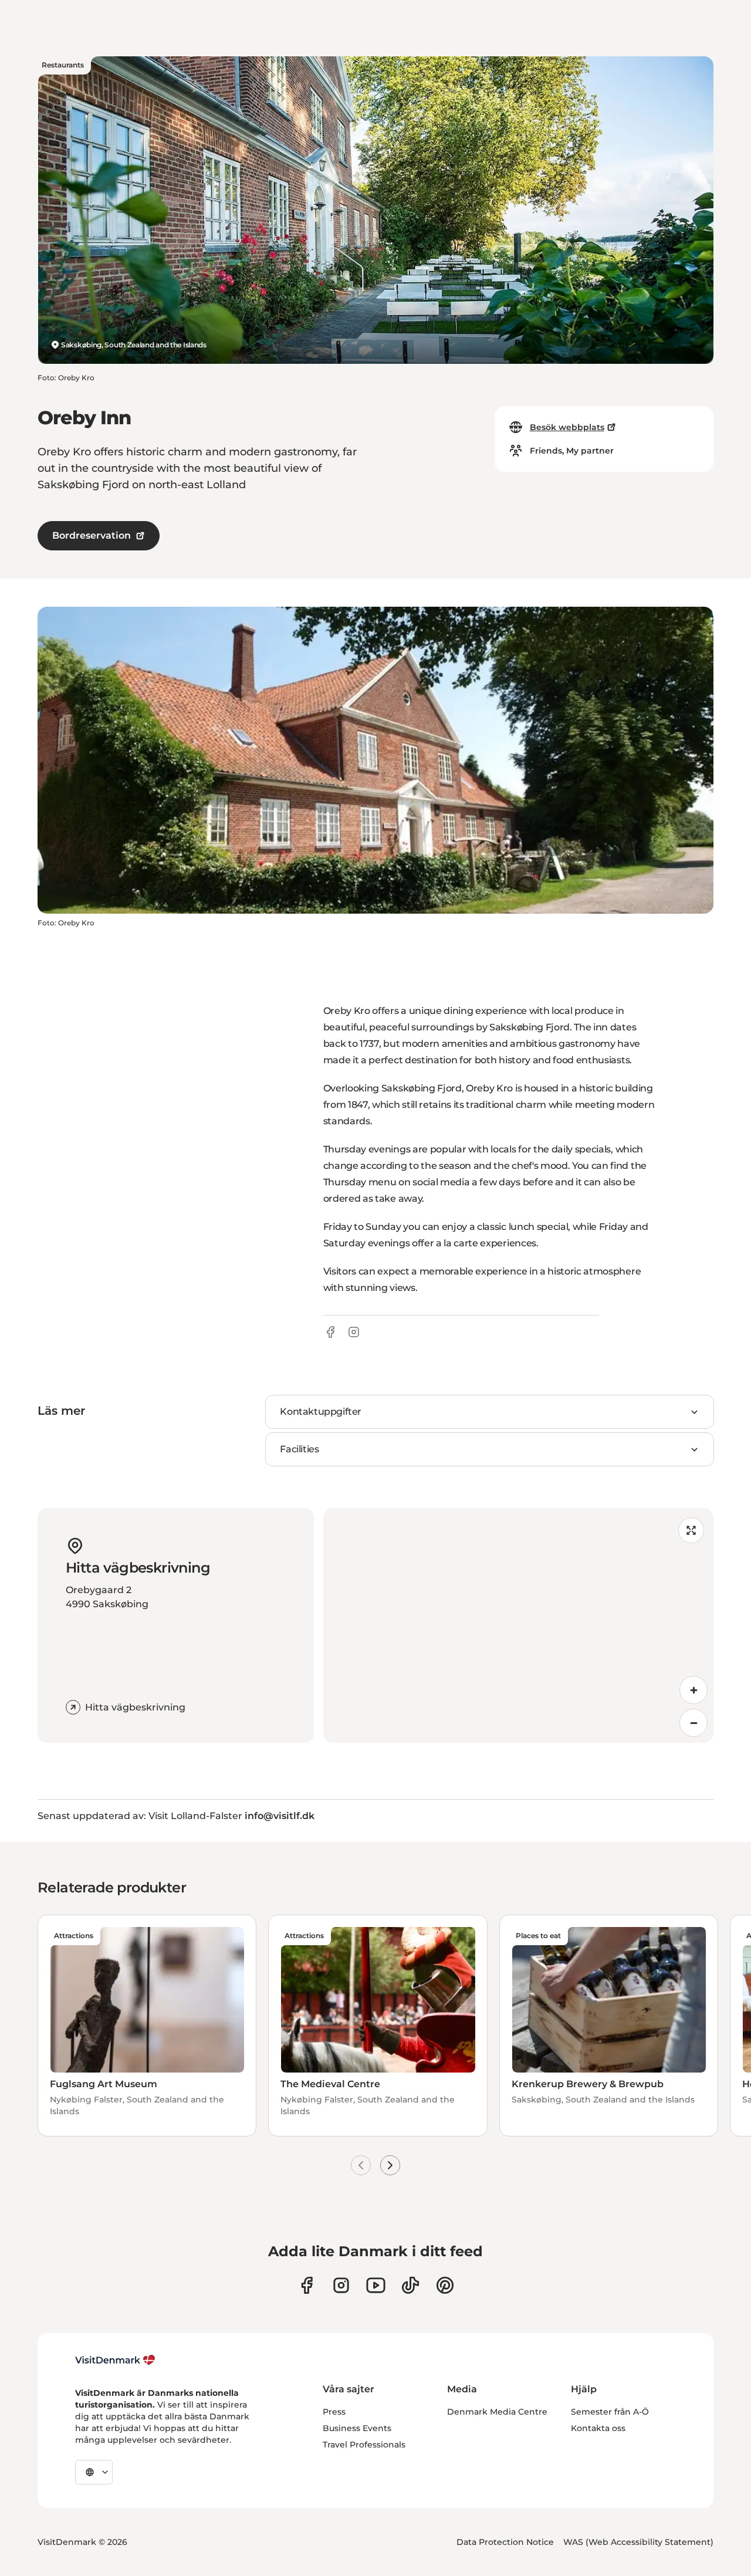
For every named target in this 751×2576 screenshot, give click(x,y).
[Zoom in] (694, 1690)
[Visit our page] (341, 2285)
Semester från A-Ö (610, 2412)
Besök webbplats (567, 427)
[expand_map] (691, 1530)
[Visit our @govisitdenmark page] (410, 2285)
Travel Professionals (364, 2445)
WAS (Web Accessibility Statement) (638, 2542)
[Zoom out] (694, 1723)
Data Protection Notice (505, 2542)
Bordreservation (92, 535)
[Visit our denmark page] (307, 2285)
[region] (518, 1625)
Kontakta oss (598, 2428)
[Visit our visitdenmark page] (376, 2285)
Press (334, 2412)
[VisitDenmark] (115, 2360)
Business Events (357, 2428)
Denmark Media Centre (497, 2412)
